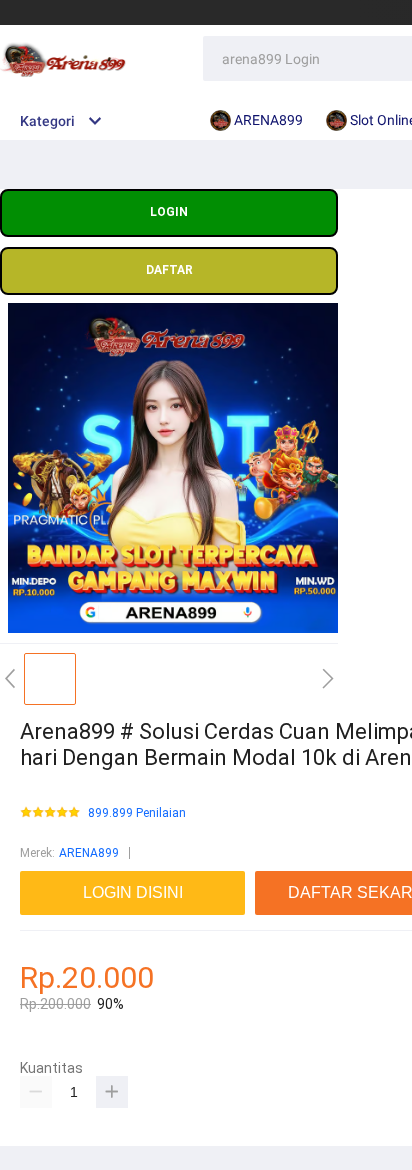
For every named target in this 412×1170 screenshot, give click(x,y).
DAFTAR (169, 270)
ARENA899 (89, 853)
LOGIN (169, 212)
